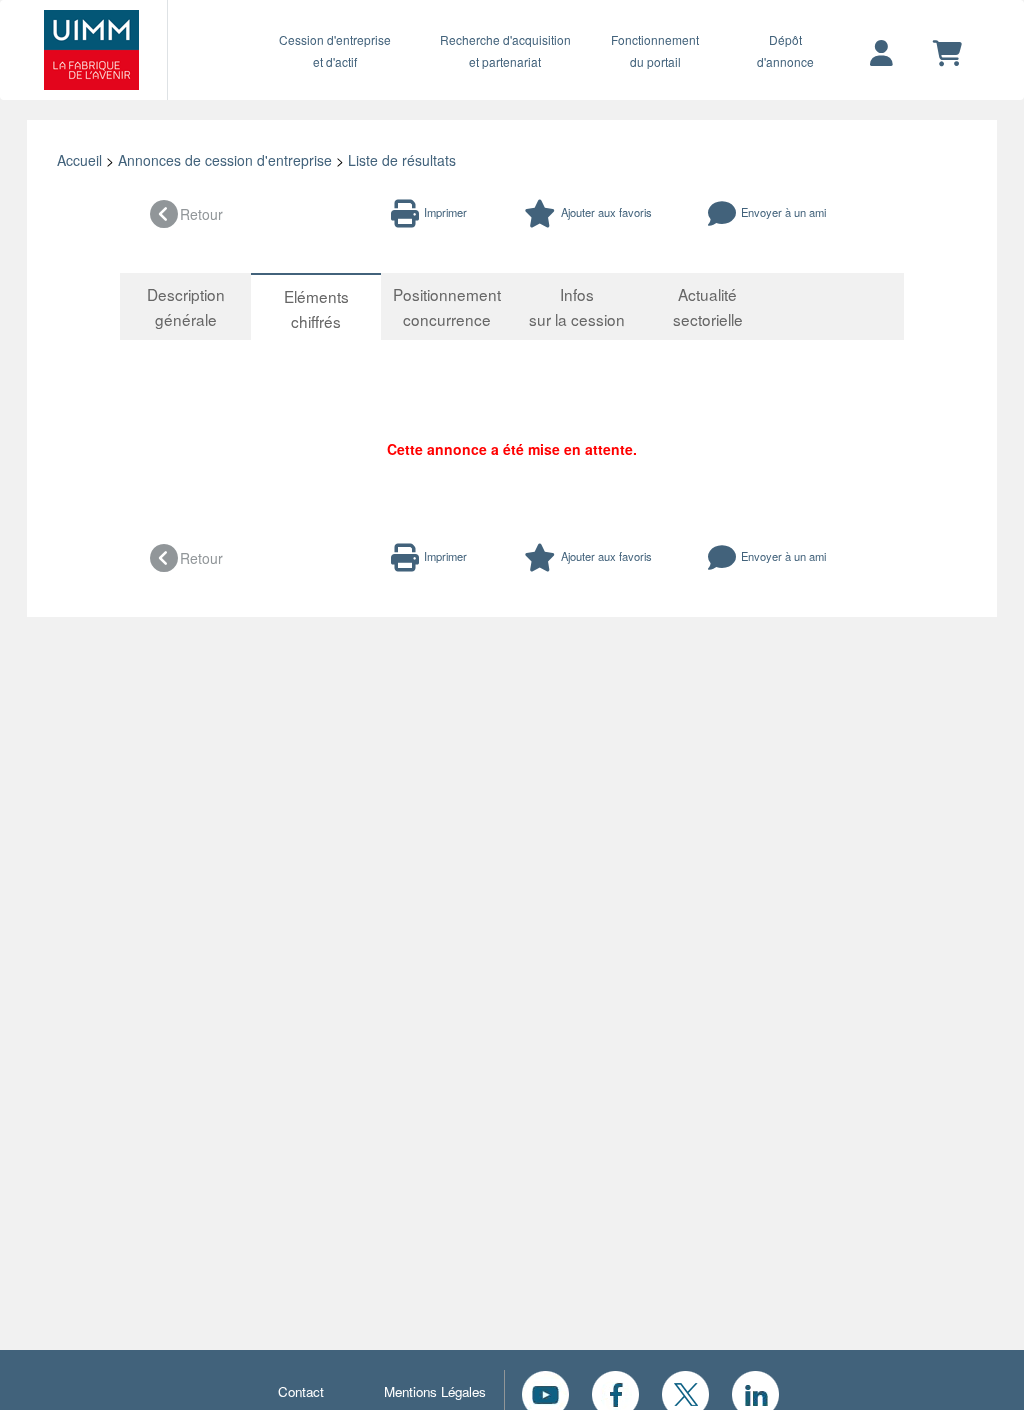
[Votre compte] (881, 54)
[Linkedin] (755, 1392)
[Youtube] (545, 1392)
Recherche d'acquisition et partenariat (505, 50)
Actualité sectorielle (708, 306)
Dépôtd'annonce (785, 50)
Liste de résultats (402, 160)
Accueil (79, 160)
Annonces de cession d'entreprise (225, 160)
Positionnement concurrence (447, 306)
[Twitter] (685, 1392)
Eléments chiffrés (316, 308)
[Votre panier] (947, 54)
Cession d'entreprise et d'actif (335, 50)
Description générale (186, 306)
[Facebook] (615, 1392)
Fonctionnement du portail (655, 50)
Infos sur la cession (577, 306)
